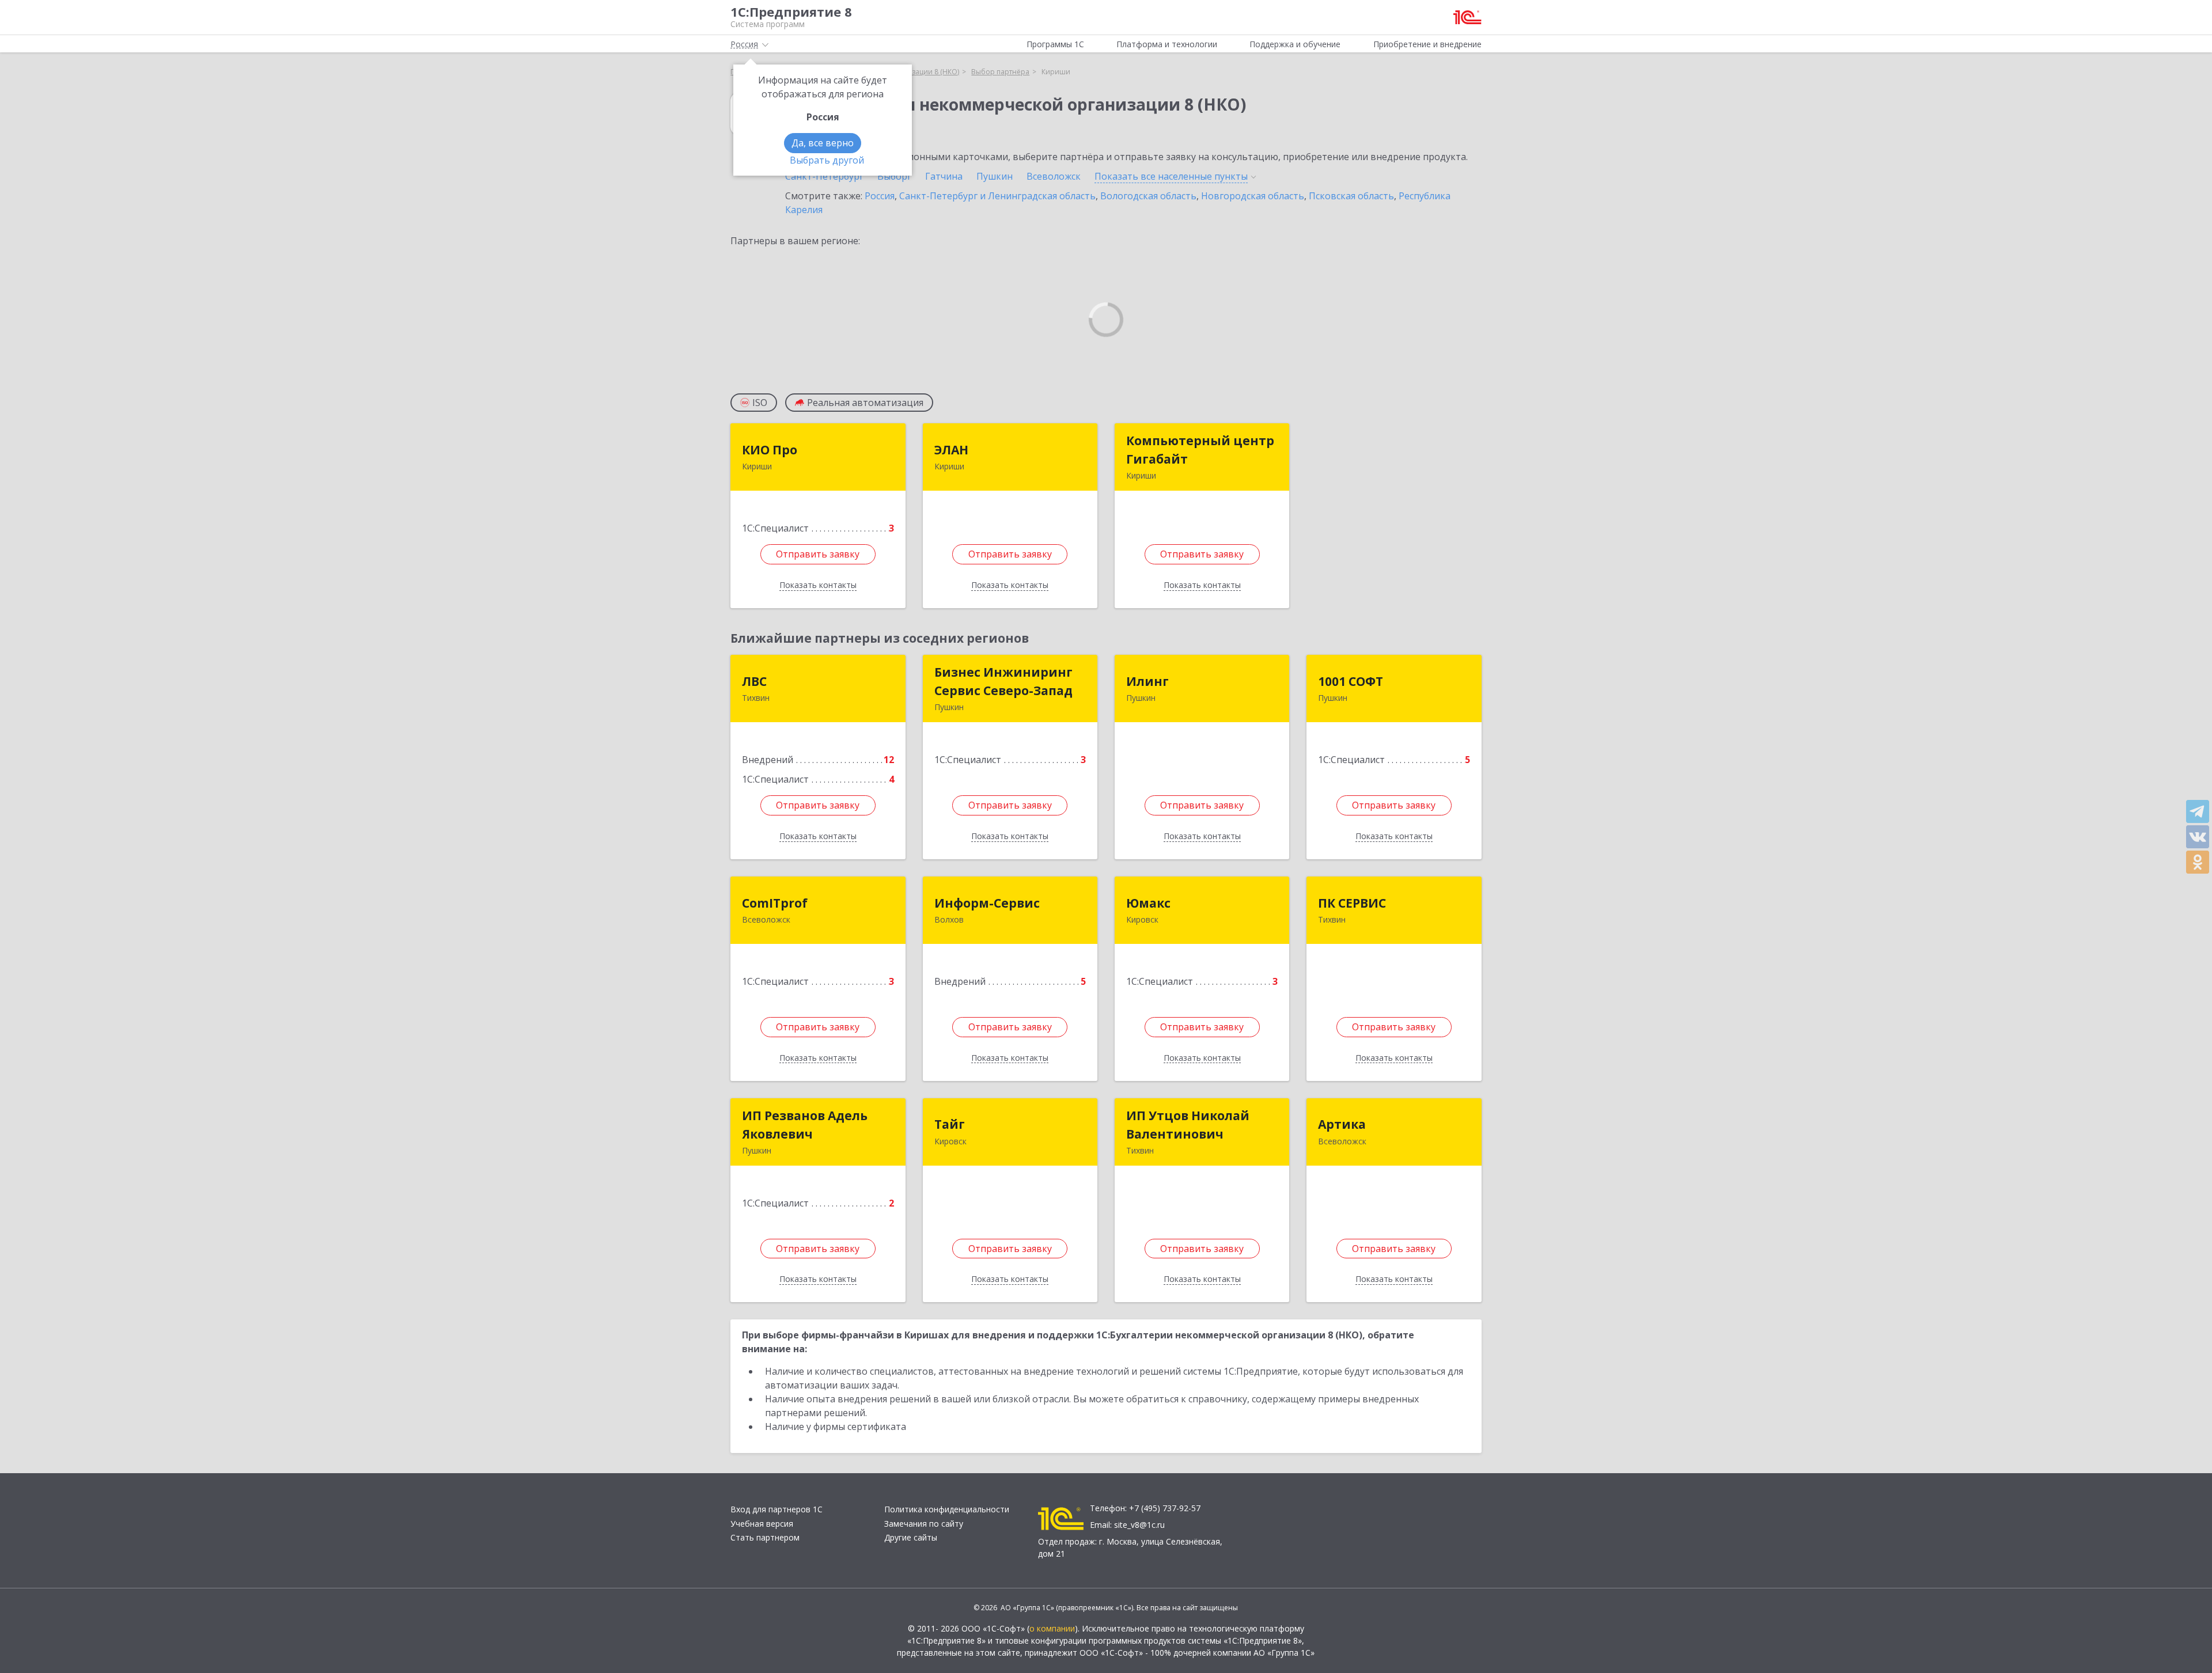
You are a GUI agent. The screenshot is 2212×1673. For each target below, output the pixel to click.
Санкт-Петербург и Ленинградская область (997, 196)
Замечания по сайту (924, 1524)
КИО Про (770, 450)
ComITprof (775, 903)
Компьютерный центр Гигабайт (1200, 450)
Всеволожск (1054, 176)
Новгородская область (1253, 196)
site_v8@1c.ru (1139, 1525)
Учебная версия (762, 1524)
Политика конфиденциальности (947, 1509)
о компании (1052, 1628)
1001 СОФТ (1351, 681)
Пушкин (995, 176)
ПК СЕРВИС (1352, 903)
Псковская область (1351, 196)
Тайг (950, 1124)
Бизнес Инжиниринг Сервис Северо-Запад (1003, 681)
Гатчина (944, 176)
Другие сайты (911, 1537)
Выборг (894, 176)
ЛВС (754, 681)
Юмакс (1148, 903)
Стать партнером (765, 1537)
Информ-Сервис (987, 903)
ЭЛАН (951, 450)
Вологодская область (1148, 196)
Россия (880, 196)
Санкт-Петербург (824, 176)
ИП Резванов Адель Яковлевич (805, 1125)
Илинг (1147, 681)
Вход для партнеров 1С (777, 1509)
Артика (1342, 1124)
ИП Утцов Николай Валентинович (1188, 1125)
